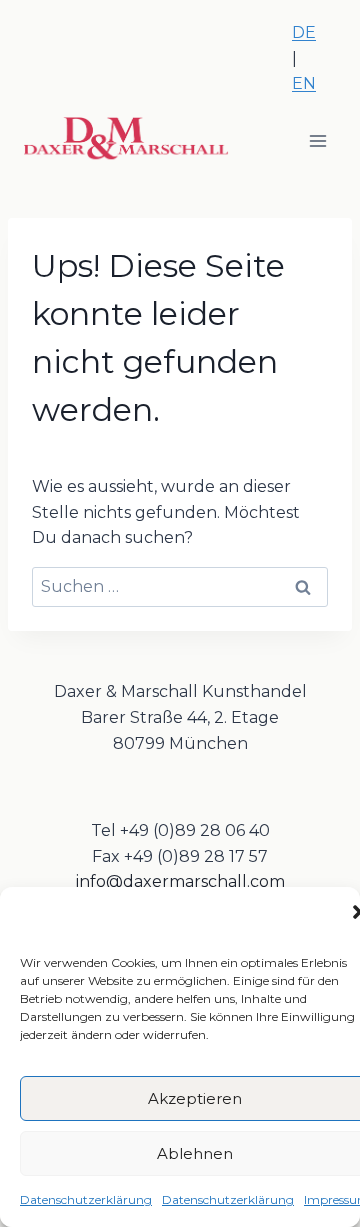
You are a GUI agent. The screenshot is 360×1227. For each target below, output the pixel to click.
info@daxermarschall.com (180, 881)
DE (304, 32)
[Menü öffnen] (317, 141)
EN (304, 83)
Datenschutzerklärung (86, 1199)
